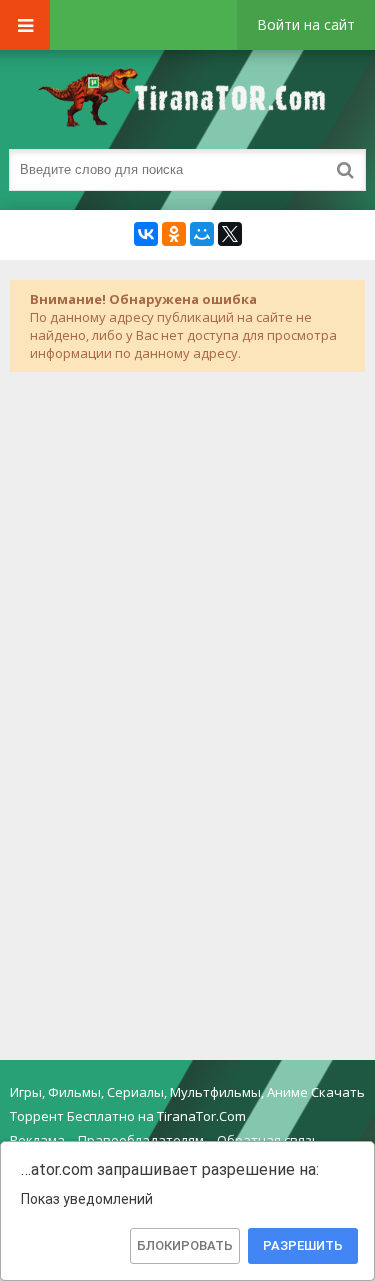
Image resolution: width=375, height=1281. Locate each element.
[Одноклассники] (174, 234)
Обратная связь (268, 1140)
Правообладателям (141, 1140)
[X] (230, 234)
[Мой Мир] (202, 234)
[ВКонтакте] (146, 234)
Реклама (37, 1140)
